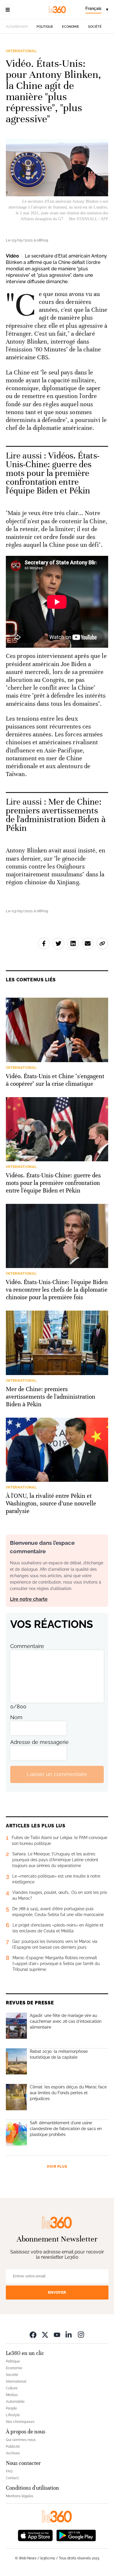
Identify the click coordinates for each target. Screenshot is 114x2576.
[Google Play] (76, 2535)
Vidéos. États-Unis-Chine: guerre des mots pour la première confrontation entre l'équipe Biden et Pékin (53, 473)
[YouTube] (57, 2335)
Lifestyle (13, 2415)
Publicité (13, 2447)
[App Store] (35, 2535)
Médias (12, 2395)
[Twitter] (45, 2335)
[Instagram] (81, 2335)
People (11, 2408)
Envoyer (57, 2292)
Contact (12, 2478)
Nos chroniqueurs (20, 2422)
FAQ (9, 2471)
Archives (13, 2453)
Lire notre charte (29, 1599)
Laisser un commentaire (57, 1774)
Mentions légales (20, 2496)
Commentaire (27, 1646)
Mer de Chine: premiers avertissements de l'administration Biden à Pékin (56, 815)
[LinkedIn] (69, 2335)
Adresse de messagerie (39, 1742)
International (21, 51)
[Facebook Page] (33, 2335)
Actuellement (17, 27)
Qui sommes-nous (21, 2440)
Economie (71, 27)
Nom (16, 1717)
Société (95, 27)
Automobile (15, 2402)
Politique (45, 27)
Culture (12, 2388)
